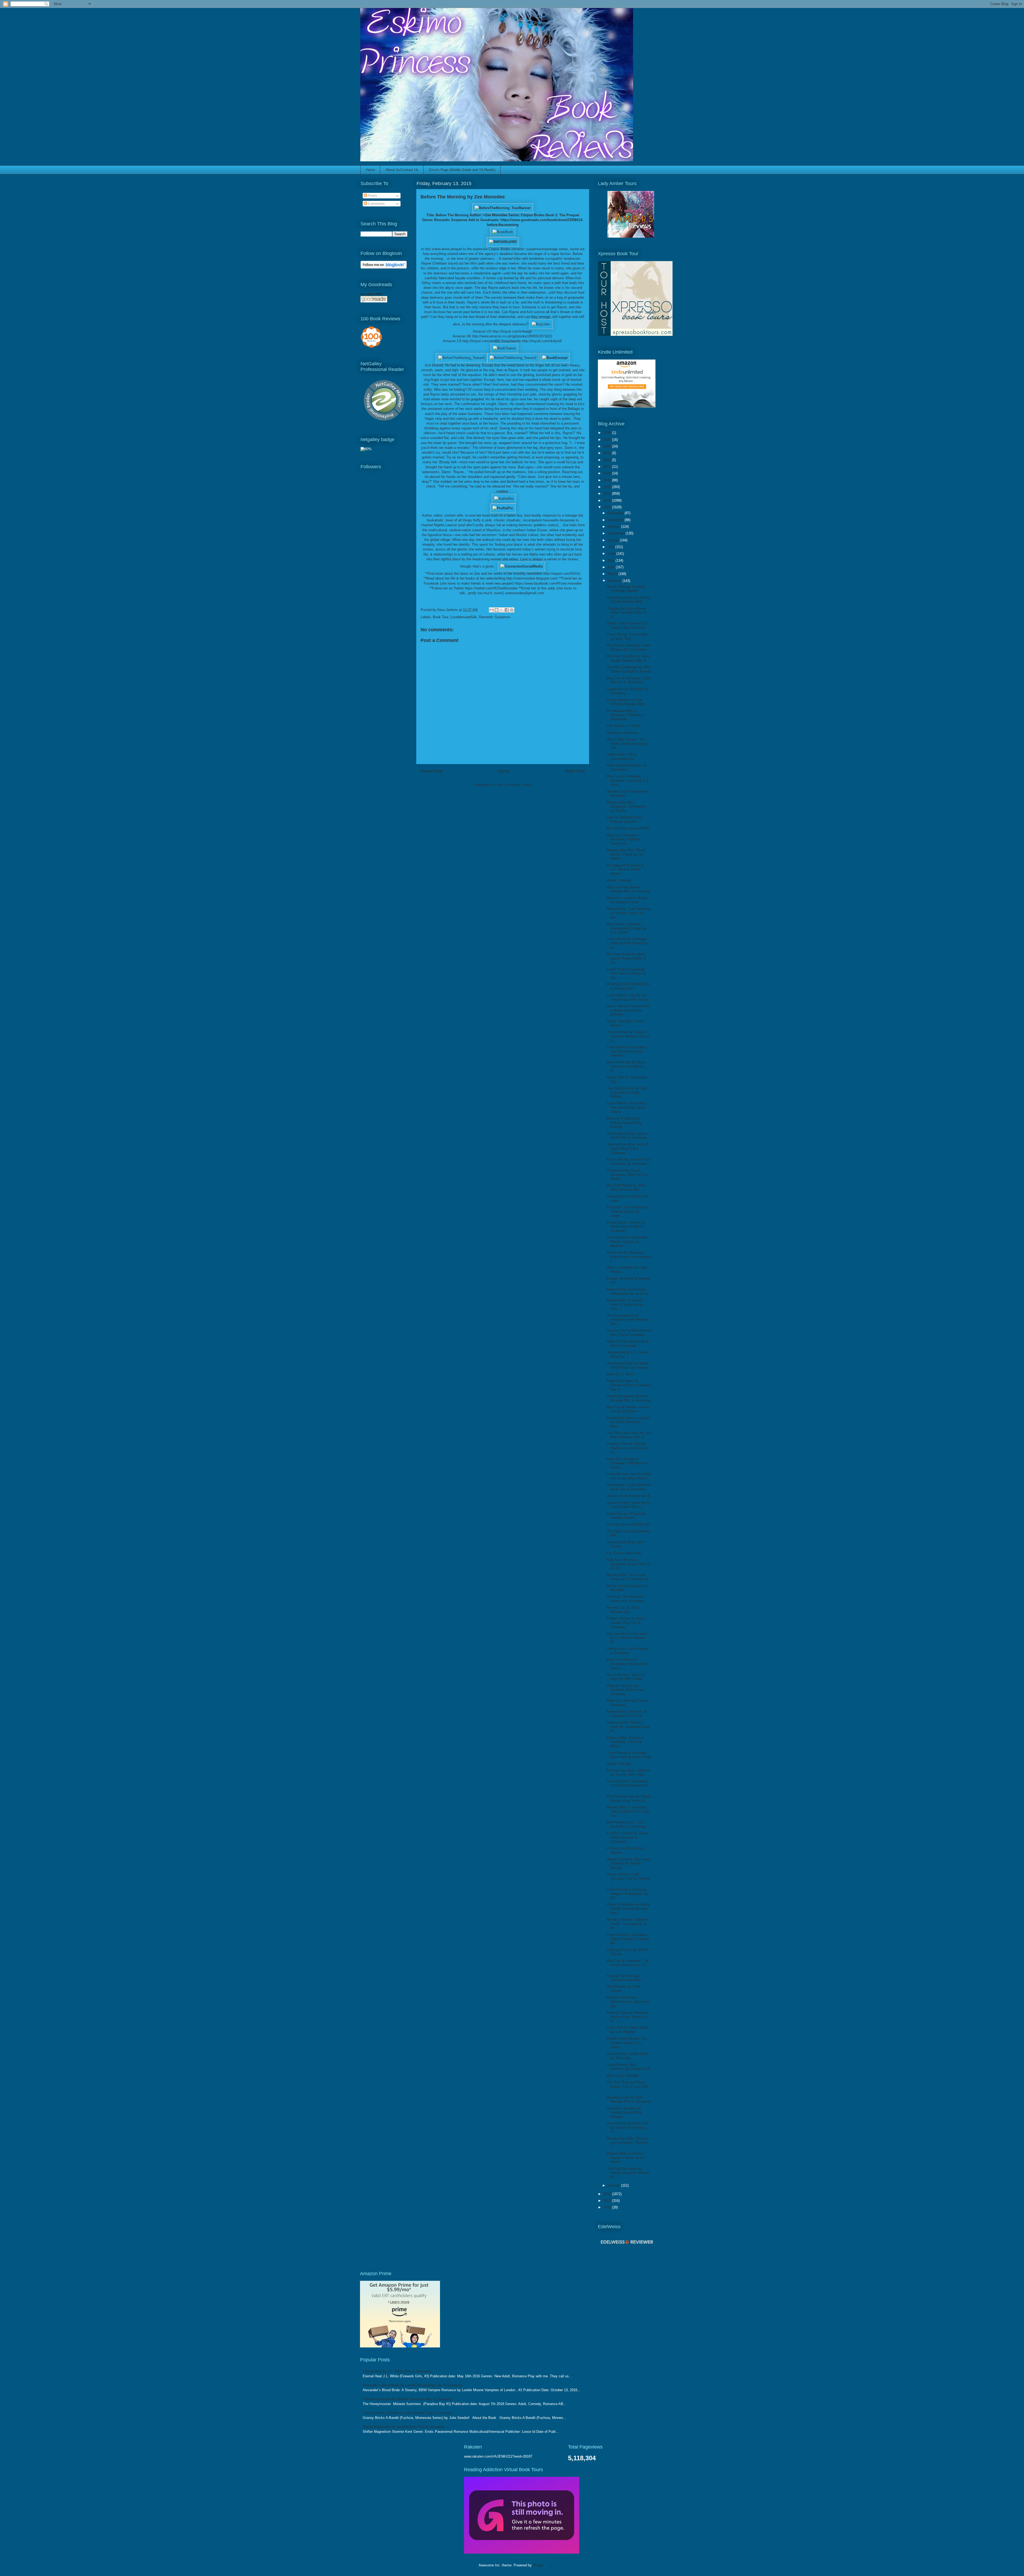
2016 (608, 500)
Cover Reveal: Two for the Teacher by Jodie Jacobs (628, 997)
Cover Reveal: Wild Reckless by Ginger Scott (628, 2067)
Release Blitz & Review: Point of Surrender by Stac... (625, 1304)
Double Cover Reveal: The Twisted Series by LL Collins (627, 2043)
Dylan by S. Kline (620, 1374)
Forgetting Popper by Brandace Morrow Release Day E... (629, 1385)
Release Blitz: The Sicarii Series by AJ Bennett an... (629, 1577)
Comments (376, 204)
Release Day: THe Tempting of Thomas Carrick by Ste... (628, 913)
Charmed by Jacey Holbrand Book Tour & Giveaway (628, 1487)
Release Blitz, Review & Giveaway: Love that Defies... (625, 1742)
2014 (608, 2194)
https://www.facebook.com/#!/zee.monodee (548, 583)
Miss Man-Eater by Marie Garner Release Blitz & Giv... (626, 958)
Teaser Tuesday (619, 880)
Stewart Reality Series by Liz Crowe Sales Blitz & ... (629, 1505)
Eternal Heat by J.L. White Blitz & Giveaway (397, 2371)
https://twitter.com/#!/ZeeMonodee (491, 588)
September (617, 533)
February (615, 581)
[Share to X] (502, 610)
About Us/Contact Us (402, 170)
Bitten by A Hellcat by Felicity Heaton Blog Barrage (624, 1123)
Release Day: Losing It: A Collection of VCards (626, 1714)
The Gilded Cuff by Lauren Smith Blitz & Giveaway (627, 1136)
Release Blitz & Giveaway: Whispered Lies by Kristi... (629, 1291)
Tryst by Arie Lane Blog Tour (628, 1524)
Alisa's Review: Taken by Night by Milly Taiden (626, 1677)
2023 (608, 453)
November (616, 520)
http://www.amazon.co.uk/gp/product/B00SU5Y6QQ (512, 336)
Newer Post (432, 771)
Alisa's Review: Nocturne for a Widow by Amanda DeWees (628, 1010)
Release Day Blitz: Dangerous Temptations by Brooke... (627, 806)
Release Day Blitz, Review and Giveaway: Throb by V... (627, 2143)
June (612, 554)
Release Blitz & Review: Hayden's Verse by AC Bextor (626, 2158)
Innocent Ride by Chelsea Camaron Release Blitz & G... (628, 1036)
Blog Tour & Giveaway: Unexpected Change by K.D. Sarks (626, 928)
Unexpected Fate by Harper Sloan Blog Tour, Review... (629, 1365)
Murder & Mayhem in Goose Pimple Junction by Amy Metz (628, 1908)
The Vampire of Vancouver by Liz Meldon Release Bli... (627, 1638)
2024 (608, 446)
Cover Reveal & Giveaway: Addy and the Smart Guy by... (628, 943)
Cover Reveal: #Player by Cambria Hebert (626, 1516)
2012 (608, 2207)
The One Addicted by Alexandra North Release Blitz (628, 1320)
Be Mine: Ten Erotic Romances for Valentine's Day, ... (628, 2002)
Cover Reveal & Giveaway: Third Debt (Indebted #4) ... (627, 1785)
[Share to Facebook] (507, 610)
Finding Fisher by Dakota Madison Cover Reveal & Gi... (628, 1448)
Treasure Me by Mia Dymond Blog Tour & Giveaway (629, 1333)
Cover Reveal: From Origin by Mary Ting (627, 636)
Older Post (575, 771)
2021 (608, 467)
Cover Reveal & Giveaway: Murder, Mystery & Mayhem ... (627, 1241)
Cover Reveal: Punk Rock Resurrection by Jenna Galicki (626, 1107)
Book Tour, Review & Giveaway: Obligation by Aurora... (627, 1463)
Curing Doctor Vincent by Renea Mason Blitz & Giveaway (626, 1227)
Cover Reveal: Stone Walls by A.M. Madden (627, 2030)
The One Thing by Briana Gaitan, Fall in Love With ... (627, 2086)
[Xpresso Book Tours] (635, 335)
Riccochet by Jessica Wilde (628, 828)
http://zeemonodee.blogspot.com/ (532, 578)
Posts (372, 196)
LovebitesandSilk (464, 617)
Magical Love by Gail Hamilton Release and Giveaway (625, 1690)
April (612, 567)
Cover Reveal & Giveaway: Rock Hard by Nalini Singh (629, 1755)
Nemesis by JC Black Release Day (623, 1610)
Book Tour (441, 617)
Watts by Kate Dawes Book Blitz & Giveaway (628, 1343)
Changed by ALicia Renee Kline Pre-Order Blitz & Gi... (626, 613)
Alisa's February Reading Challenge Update (626, 589)
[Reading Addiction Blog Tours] (522, 2552)
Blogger (539, 2565)
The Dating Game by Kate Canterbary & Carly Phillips (627, 1092)
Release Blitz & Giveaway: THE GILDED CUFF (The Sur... (628, 1811)
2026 (608, 433)
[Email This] (491, 610)
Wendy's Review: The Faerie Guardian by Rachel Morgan (628, 1863)
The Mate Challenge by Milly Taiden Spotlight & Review (629, 669)
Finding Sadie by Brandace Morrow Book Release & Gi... (627, 2017)
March (613, 574)
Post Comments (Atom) (513, 785)
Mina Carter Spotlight (623, 2076)
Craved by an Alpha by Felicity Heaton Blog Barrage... (624, 2112)
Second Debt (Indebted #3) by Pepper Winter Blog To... (627, 2127)
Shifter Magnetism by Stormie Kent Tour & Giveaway (404, 2427)
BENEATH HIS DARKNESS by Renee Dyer (628, 986)
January (614, 2185)
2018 (608, 487)
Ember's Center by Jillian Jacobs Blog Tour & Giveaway (626, 1623)
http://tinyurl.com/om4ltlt (481, 341)
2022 (608, 460)
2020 (608, 473)
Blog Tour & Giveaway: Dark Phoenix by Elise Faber (628, 647)
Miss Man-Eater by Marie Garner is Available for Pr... (626, 1066)
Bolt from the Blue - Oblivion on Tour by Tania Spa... (628, 1773)
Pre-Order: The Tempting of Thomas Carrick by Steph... (627, 1211)
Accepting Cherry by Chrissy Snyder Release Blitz (629, 600)
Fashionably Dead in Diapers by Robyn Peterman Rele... (629, 1422)
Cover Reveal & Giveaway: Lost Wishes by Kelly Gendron (627, 1051)
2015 (608, 507)
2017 (608, 494)
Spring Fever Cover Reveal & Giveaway (627, 1651)
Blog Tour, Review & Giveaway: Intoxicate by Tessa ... (627, 1664)
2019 (608, 480)
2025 (608, 440)
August (614, 540)
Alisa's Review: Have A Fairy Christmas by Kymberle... (629, 1162)
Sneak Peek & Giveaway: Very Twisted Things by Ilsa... (626, 973)
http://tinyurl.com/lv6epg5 (512, 331)
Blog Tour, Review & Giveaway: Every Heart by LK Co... (629, 1564)
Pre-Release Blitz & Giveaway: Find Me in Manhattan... (625, 715)
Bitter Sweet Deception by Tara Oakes (627, 767)
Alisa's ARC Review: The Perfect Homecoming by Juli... (627, 744)
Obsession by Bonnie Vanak (628, 1496)
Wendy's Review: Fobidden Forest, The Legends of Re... (627, 1924)
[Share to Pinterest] (512, 610)
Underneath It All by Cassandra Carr (622, 756)
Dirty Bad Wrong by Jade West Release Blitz (626, 1187)
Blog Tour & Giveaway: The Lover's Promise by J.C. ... (628, 1965)
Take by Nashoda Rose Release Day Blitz (624, 819)
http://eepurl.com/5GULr (562, 574)
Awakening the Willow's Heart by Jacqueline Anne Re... (628, 1727)
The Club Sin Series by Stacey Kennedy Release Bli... (628, 2173)
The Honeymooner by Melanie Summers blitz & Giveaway (407, 2399)
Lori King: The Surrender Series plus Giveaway (625, 1599)
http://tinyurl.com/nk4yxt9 (542, 341)
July (611, 547)
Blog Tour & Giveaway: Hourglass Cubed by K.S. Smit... (628, 780)
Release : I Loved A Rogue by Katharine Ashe (627, 900)
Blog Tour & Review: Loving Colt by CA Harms (628, 1409)
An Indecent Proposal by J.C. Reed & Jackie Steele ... (625, 869)
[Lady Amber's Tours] (631, 236)
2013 (608, 2201)
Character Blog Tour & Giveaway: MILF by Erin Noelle (627, 1175)
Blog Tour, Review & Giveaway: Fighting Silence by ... (623, 839)
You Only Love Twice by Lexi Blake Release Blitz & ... (629, 1435)
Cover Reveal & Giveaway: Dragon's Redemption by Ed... (627, 1894)
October (614, 527)
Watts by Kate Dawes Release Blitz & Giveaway (629, 889)
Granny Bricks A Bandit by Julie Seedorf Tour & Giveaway (407, 2413)
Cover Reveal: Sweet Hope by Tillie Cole (627, 2056)
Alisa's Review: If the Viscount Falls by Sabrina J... (628, 1878)
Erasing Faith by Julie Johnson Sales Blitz (624, 1978)
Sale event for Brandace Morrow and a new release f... (629, 1257)
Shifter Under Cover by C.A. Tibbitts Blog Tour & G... (628, 626)
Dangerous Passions (622, 733)
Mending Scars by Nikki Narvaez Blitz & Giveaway (629, 2100)
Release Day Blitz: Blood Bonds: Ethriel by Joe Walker (626, 854)
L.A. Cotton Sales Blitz (624, 1553)
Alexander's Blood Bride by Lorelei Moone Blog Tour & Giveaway (413, 2385)
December (616, 513)
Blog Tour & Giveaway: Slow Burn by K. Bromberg (628, 680)
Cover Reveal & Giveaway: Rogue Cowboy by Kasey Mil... (628, 1939)
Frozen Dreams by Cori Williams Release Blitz (626, 702)
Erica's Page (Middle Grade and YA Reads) (462, 170)
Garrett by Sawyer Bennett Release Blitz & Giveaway (629, 1398)
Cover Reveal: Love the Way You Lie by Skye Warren (629, 1476)
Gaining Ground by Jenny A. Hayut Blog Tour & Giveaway (628, 1148)
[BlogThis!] (497, 610)
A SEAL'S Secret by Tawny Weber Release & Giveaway (627, 1837)
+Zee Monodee (495, 215)
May (612, 560)
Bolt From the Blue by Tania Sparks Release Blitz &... (628, 658)
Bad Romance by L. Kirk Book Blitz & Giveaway (626, 1824)
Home (370, 170)
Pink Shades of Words (624, 726)
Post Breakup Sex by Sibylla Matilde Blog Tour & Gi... (629, 1798)
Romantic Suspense (495, 617)
